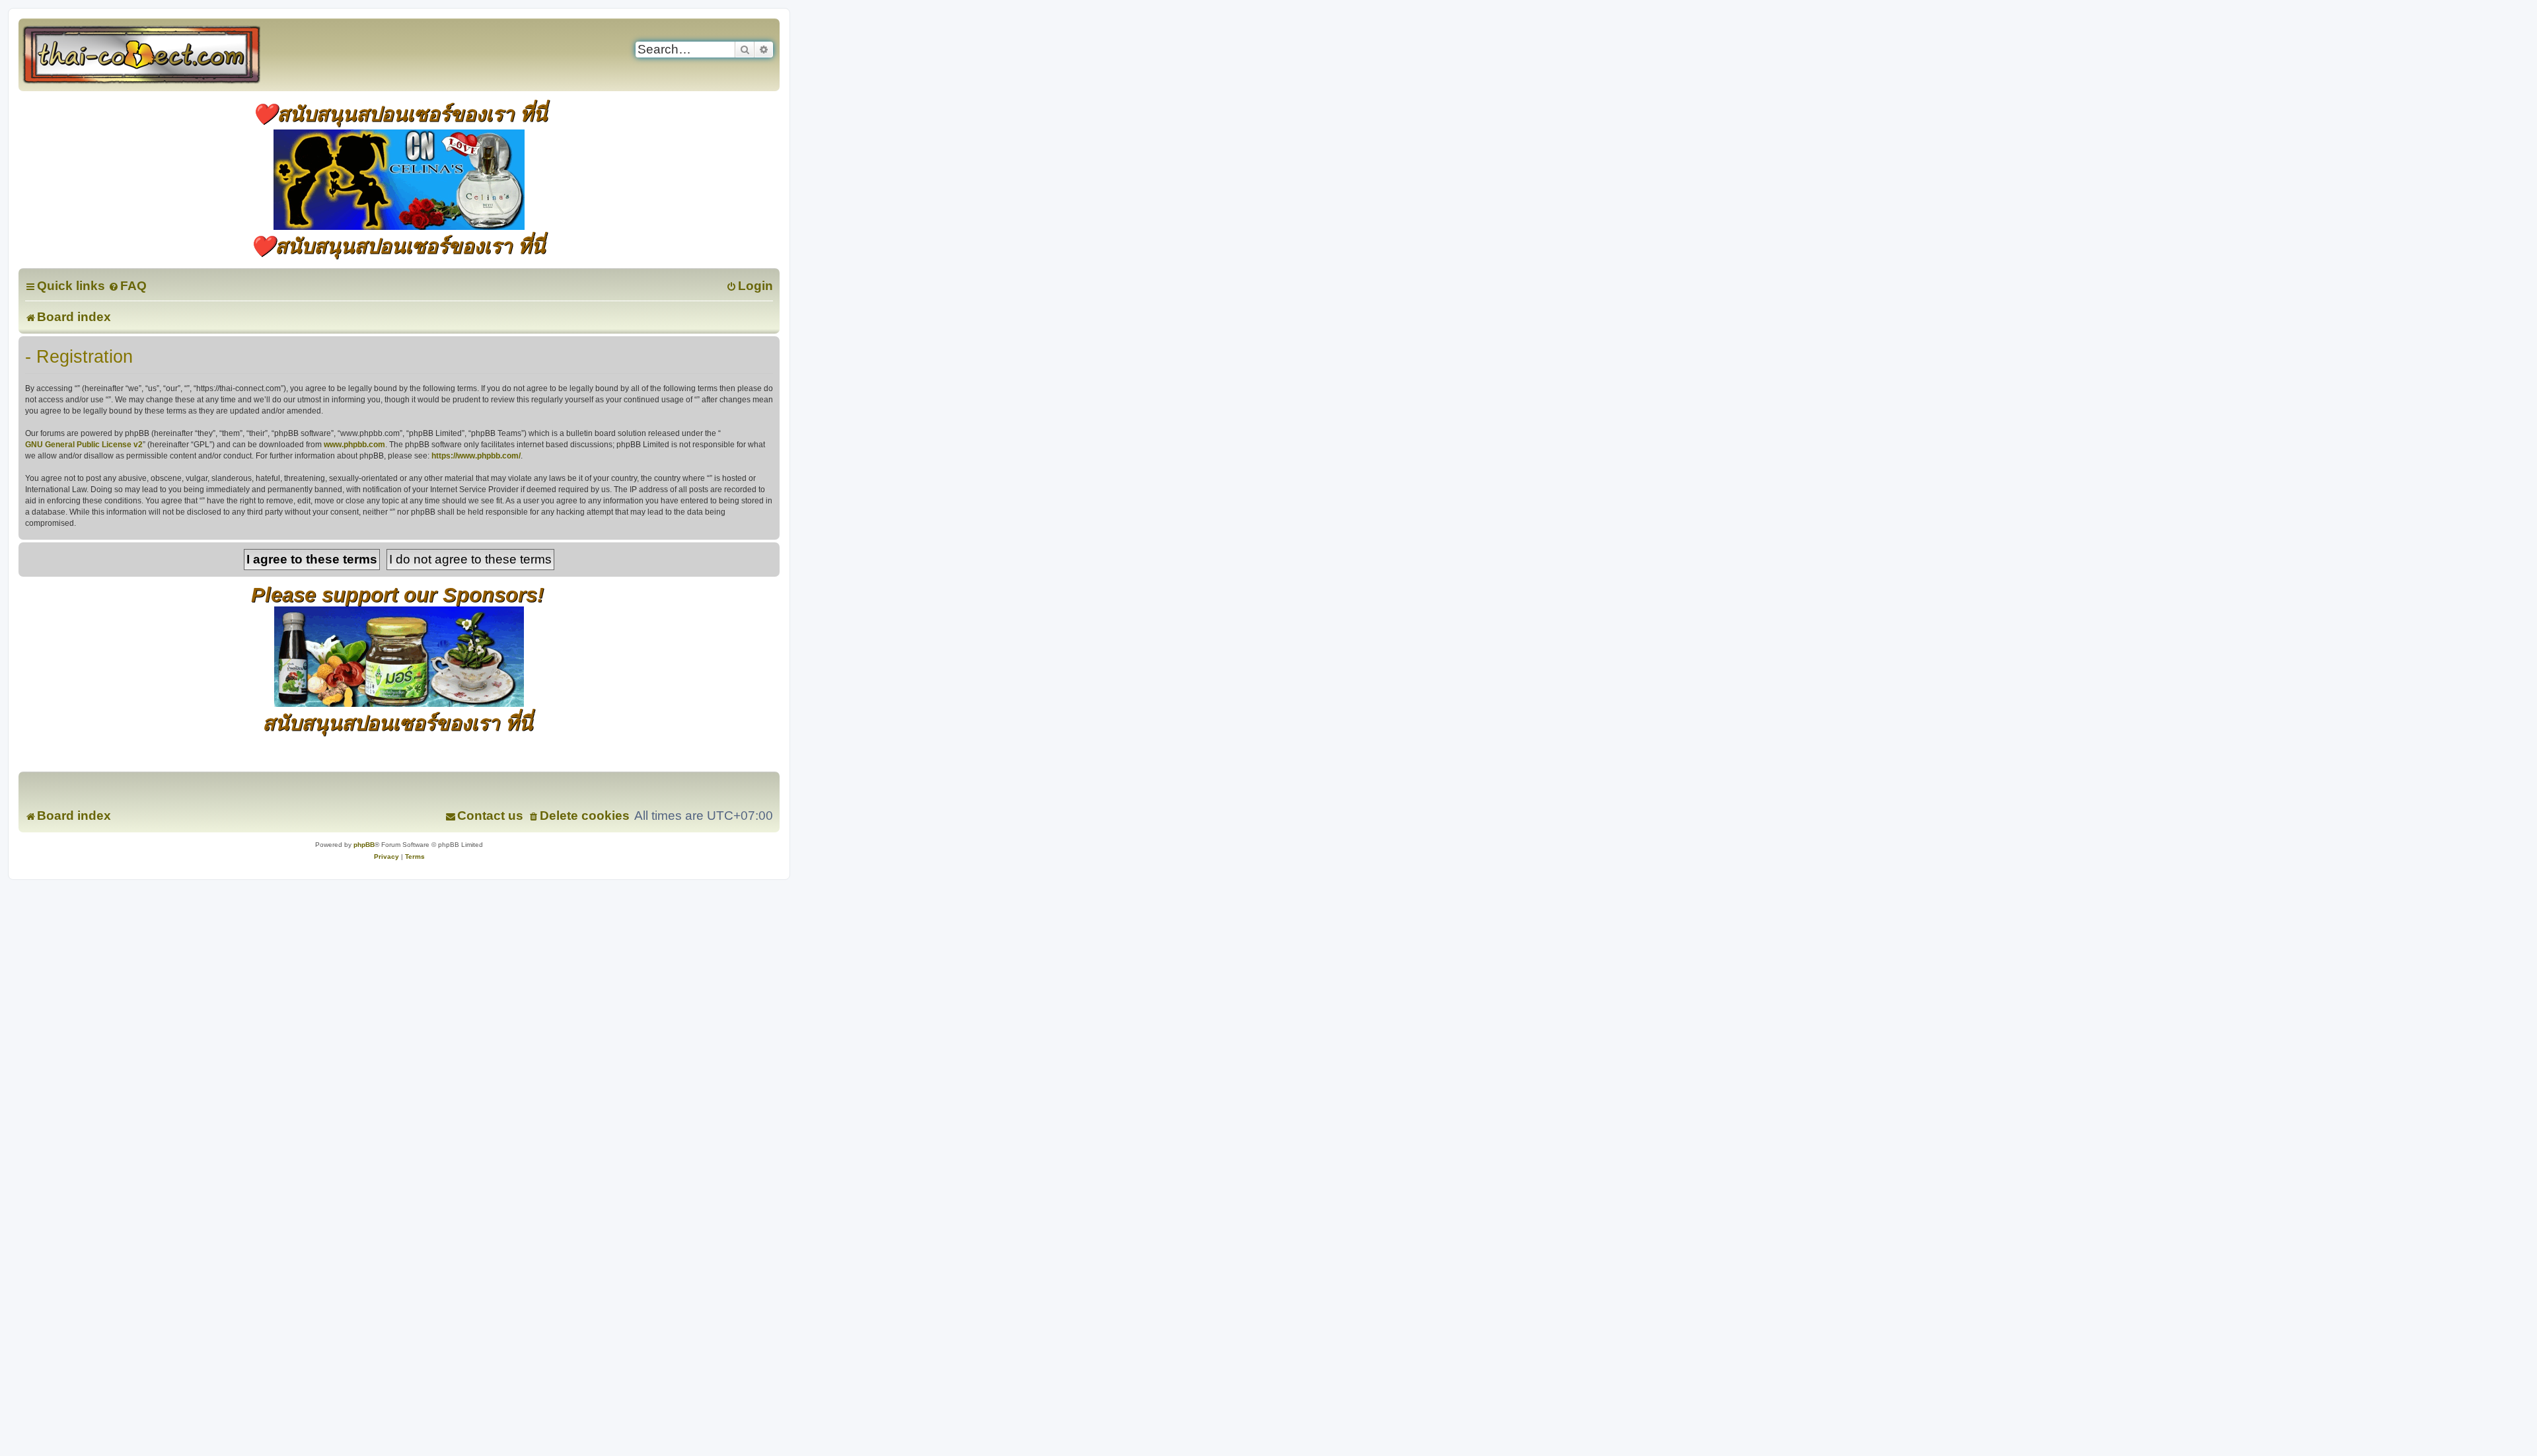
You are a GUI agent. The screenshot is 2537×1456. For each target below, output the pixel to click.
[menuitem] (128, 286)
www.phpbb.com (354, 445)
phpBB (364, 845)
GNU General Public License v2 (84, 445)
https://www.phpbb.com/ (476, 456)
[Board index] (156, 55)
